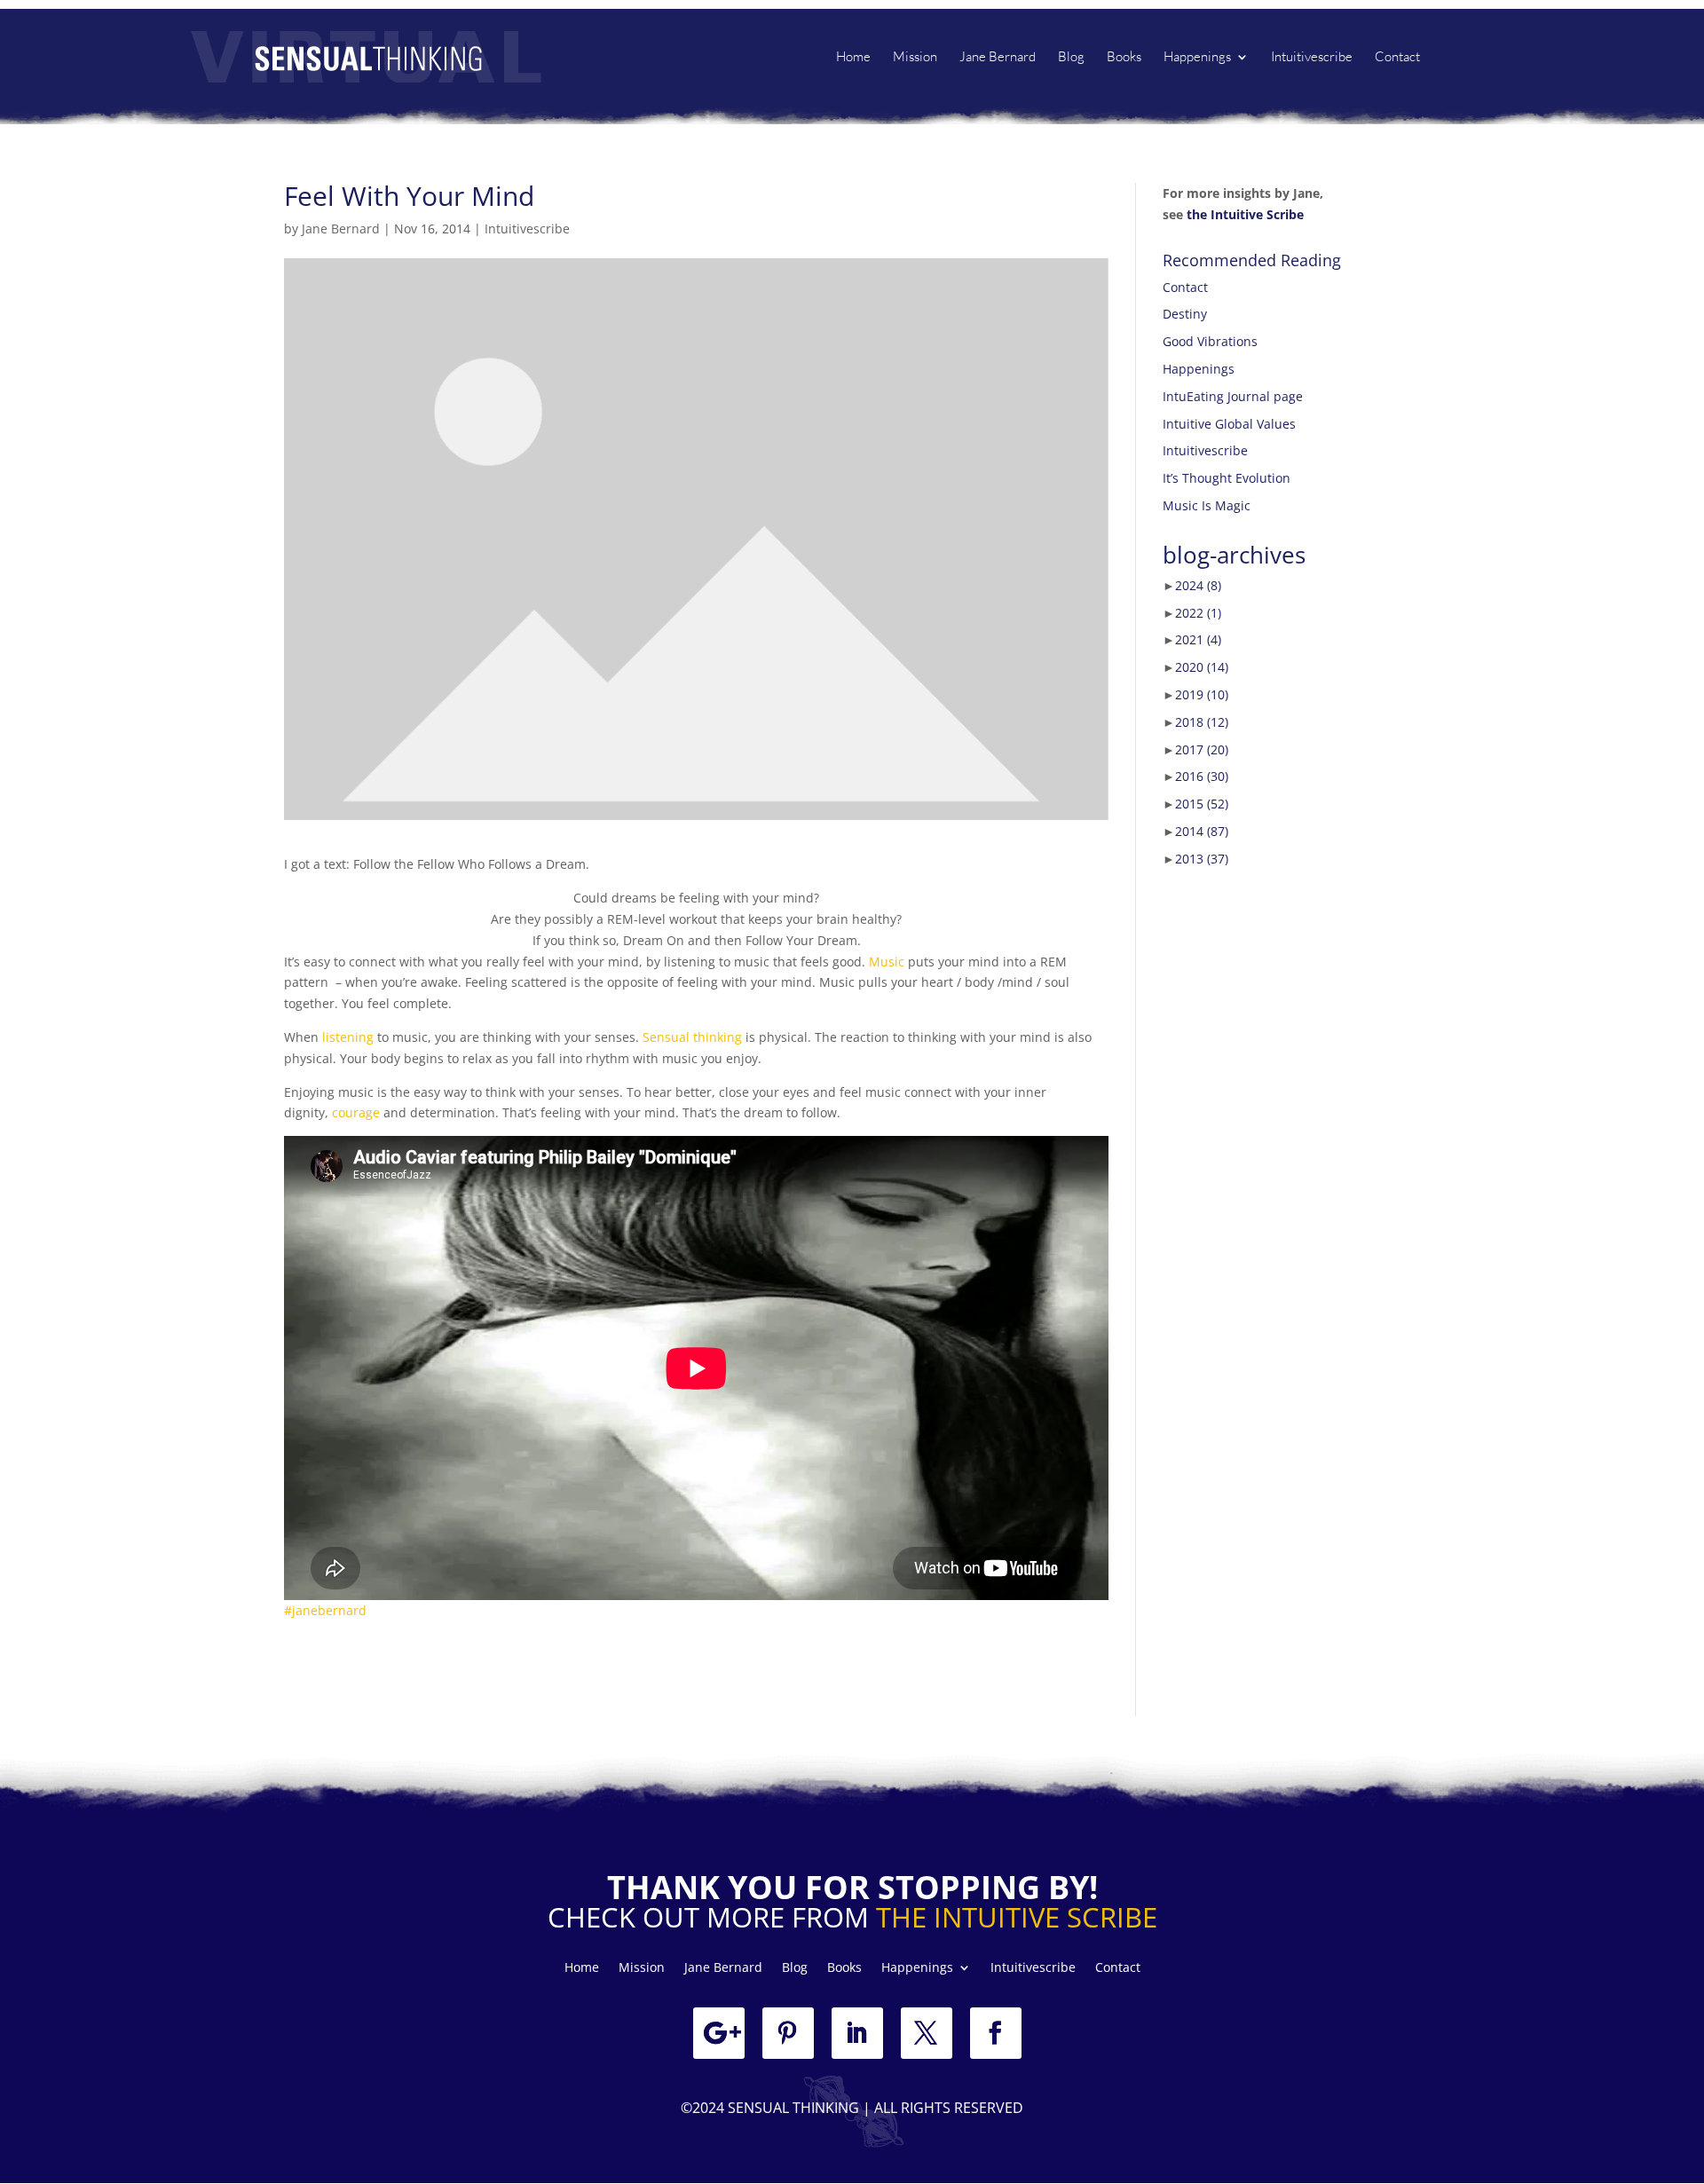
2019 (1202, 694)
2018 (1202, 722)
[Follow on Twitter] (927, 2033)
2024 (1198, 585)
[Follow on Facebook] (996, 2033)
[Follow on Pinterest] (788, 2033)
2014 (1202, 831)
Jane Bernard (998, 58)
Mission (915, 58)
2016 (1202, 776)
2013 (1202, 859)
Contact (1397, 58)
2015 (1202, 804)
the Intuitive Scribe (1245, 214)
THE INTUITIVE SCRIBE (1017, 1917)
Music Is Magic (1207, 505)
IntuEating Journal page (1233, 396)
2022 (1198, 613)
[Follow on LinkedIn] (857, 2033)
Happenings (1197, 58)
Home (853, 58)
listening (350, 1037)
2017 (1202, 749)
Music (887, 962)
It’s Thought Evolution (1227, 478)
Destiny (1185, 314)
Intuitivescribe (1312, 58)
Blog (1071, 58)
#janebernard (325, 1610)
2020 (1202, 667)
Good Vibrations (1210, 341)
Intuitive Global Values (1229, 424)
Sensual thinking (692, 1037)
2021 (1198, 639)
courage (356, 1112)
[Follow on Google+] (719, 2033)
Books (1124, 58)
